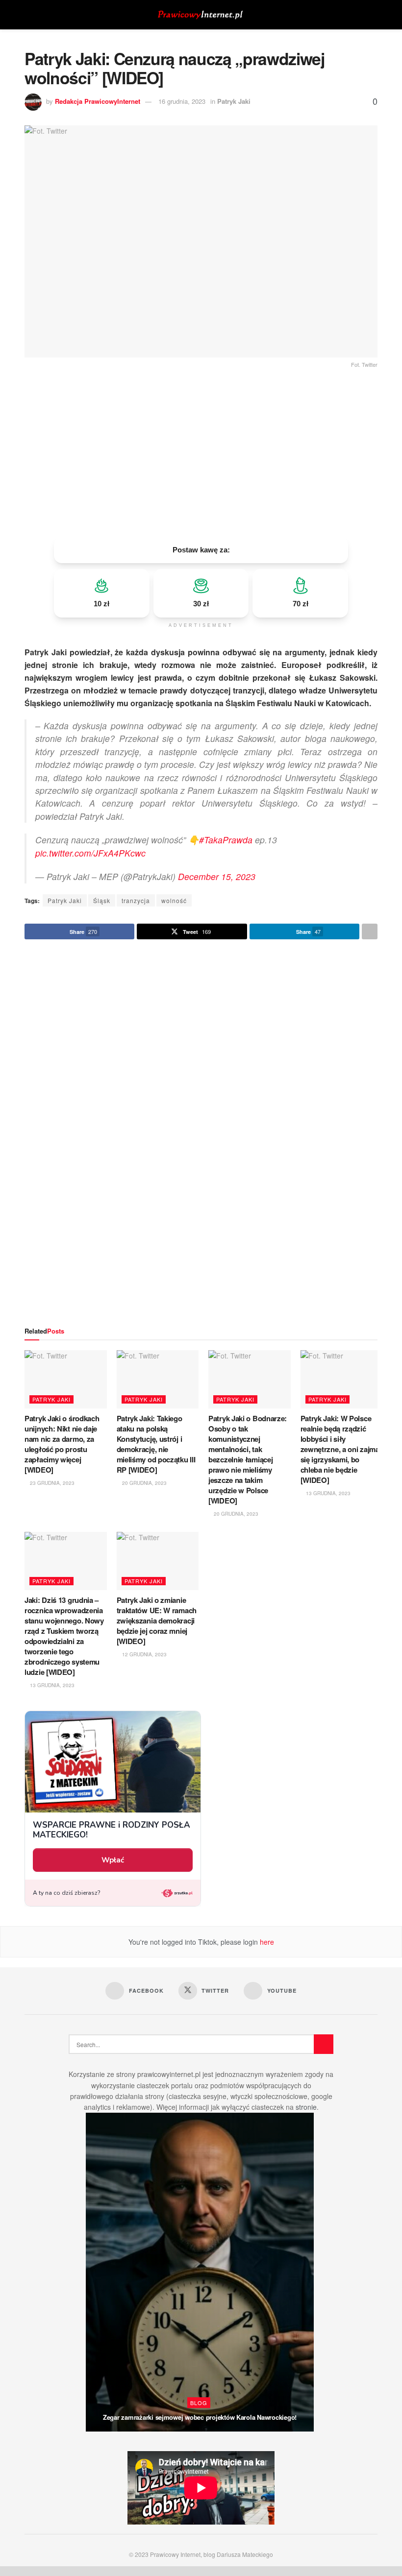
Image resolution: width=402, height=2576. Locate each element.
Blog (199, 2403)
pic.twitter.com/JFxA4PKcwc (90, 853)
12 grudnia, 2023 (144, 1654)
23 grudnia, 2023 (51, 1483)
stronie (306, 2107)
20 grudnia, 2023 (144, 1483)
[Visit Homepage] (201, 15)
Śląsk (102, 900)
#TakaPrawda (226, 840)
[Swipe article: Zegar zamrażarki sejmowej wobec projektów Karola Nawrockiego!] (200, 2272)
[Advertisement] (201, 453)
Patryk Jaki (234, 101)
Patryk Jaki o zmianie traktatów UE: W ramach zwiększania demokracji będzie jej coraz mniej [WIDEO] (157, 1621)
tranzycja (136, 900)
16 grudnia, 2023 (182, 101)
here (266, 1942)
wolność (174, 900)
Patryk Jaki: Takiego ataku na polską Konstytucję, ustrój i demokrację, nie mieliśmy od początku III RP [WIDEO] (156, 1444)
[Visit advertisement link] (201, 1133)
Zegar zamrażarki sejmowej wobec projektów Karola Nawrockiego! (200, 2417)
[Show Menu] (29, 15)
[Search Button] (373, 15)
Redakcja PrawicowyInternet (98, 101)
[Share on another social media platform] (370, 931)
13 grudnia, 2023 (327, 1493)
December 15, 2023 (217, 876)
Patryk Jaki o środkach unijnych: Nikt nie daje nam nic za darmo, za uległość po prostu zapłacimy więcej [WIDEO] (62, 1444)
